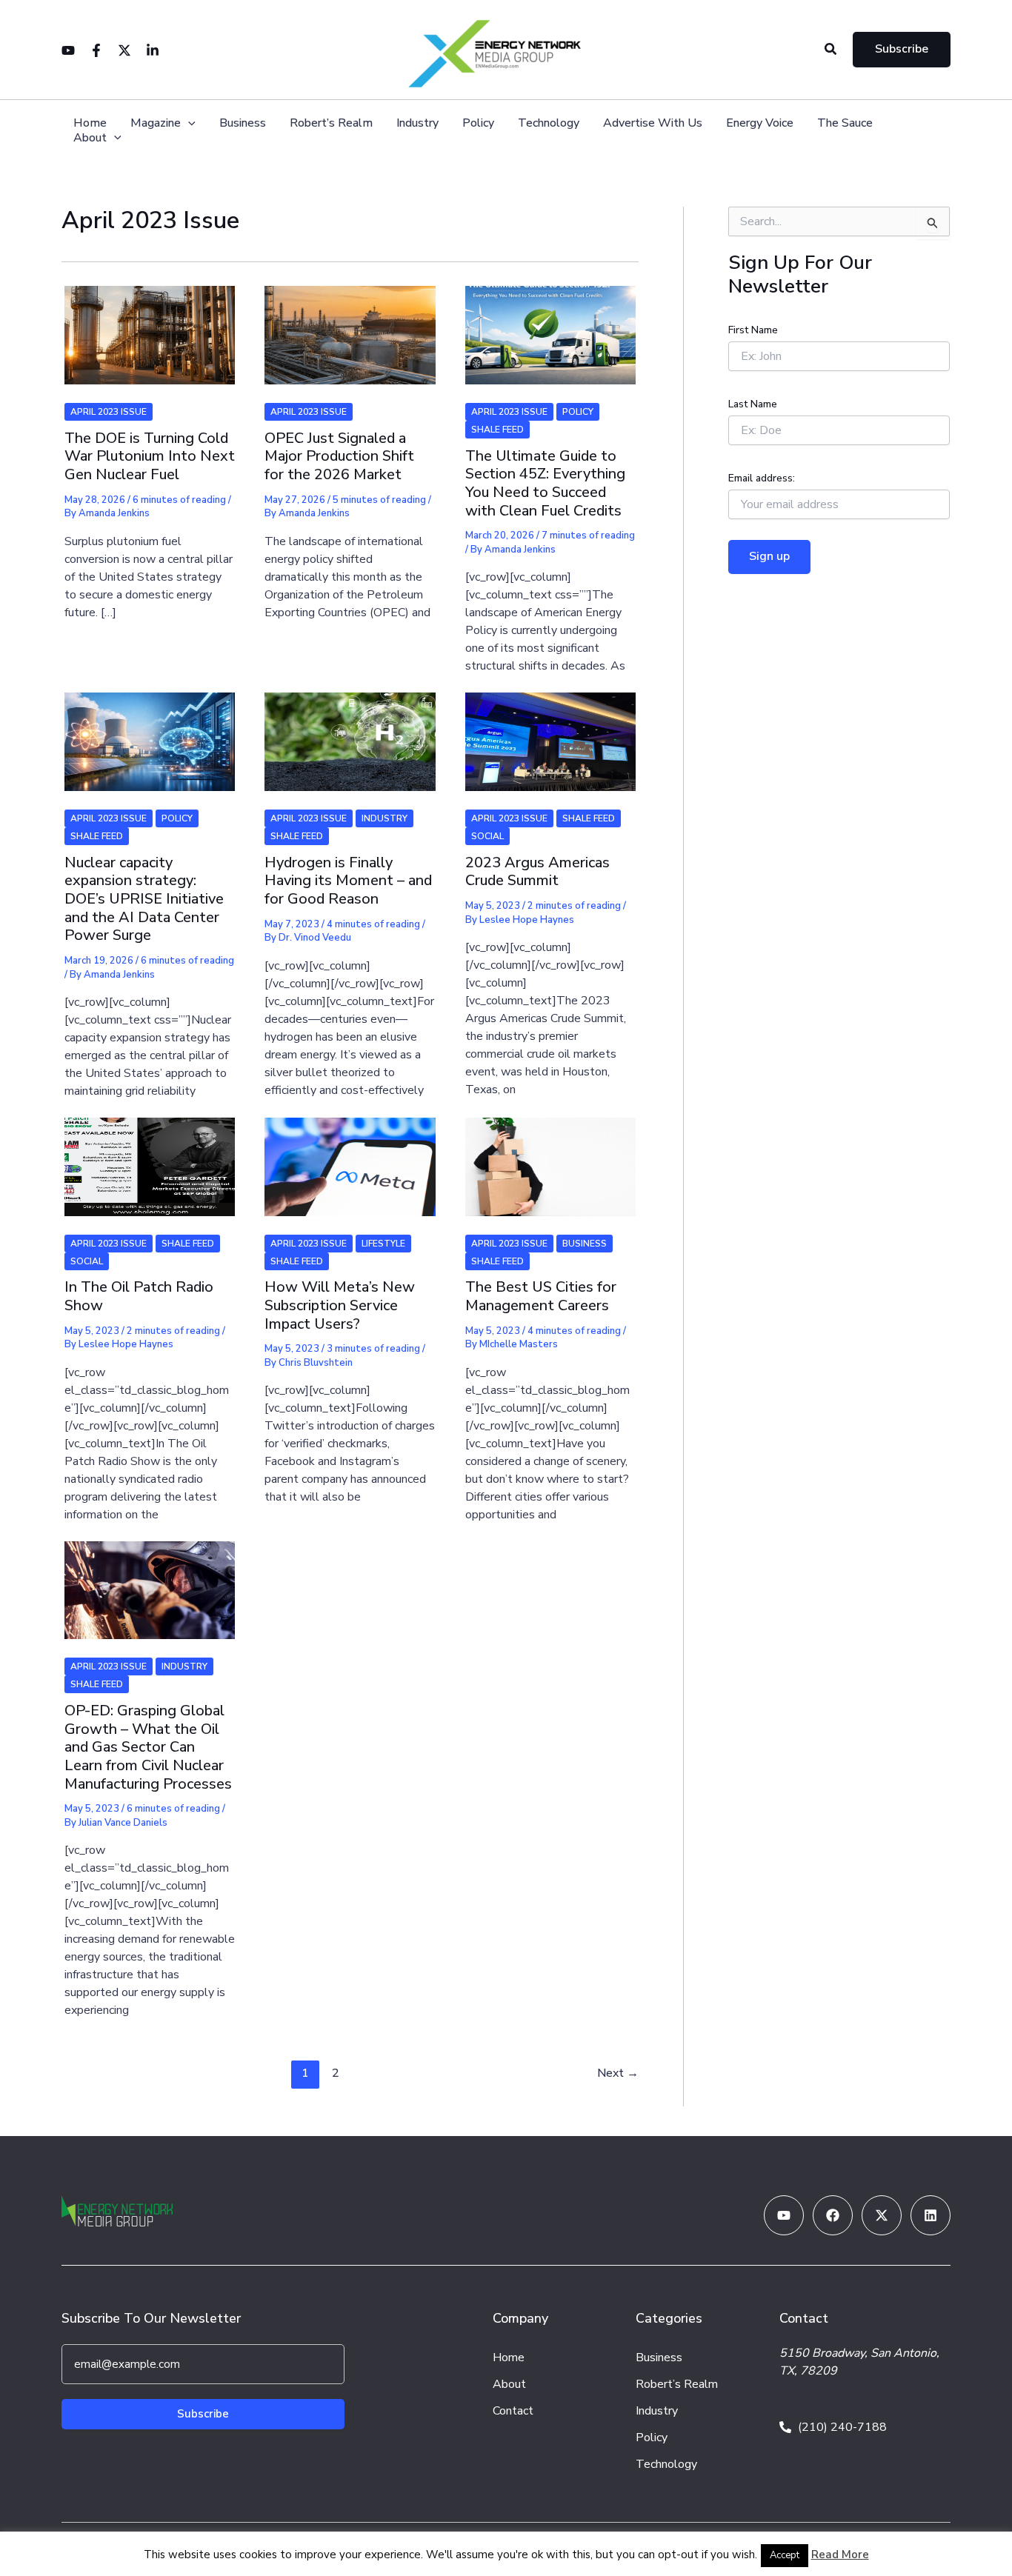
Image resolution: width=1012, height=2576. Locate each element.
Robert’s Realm (331, 123)
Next (618, 2073)
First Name (753, 330)
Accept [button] (785, 2555)
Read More (840, 2555)
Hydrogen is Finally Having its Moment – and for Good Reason (348, 881)
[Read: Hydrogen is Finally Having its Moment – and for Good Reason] (350, 733)
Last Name (753, 404)
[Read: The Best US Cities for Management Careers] (550, 1157)
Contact (513, 2411)
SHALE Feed (497, 430)
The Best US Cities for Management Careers (541, 1296)
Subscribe (203, 2414)
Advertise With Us (653, 123)
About (90, 138)
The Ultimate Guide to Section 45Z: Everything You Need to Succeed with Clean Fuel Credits (545, 483)
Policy (478, 123)
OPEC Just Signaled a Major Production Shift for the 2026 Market (339, 456)
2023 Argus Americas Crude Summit (537, 872)
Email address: (762, 478)
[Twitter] (124, 50)
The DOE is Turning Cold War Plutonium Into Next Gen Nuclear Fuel (150, 456)
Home (90, 123)
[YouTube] (68, 50)
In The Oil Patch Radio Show (139, 1296)
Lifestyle (383, 1244)
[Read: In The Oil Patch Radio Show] (150, 1157)
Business (243, 123)
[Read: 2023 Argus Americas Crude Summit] (550, 733)
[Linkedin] (153, 50)
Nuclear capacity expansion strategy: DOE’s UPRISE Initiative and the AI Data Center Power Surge (144, 899)
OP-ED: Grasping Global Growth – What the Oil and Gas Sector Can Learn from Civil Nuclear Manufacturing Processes (148, 1747)
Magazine (156, 123)
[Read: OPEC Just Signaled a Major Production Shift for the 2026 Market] (350, 326)
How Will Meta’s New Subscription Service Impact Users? (340, 1305)
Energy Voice (760, 123)
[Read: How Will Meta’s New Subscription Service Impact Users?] (350, 1157)
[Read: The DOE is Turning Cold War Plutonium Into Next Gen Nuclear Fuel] (150, 326)
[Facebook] (96, 50)
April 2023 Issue (109, 412)
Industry (417, 123)
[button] (831, 50)
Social (487, 836)
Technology (549, 123)
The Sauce (845, 123)
